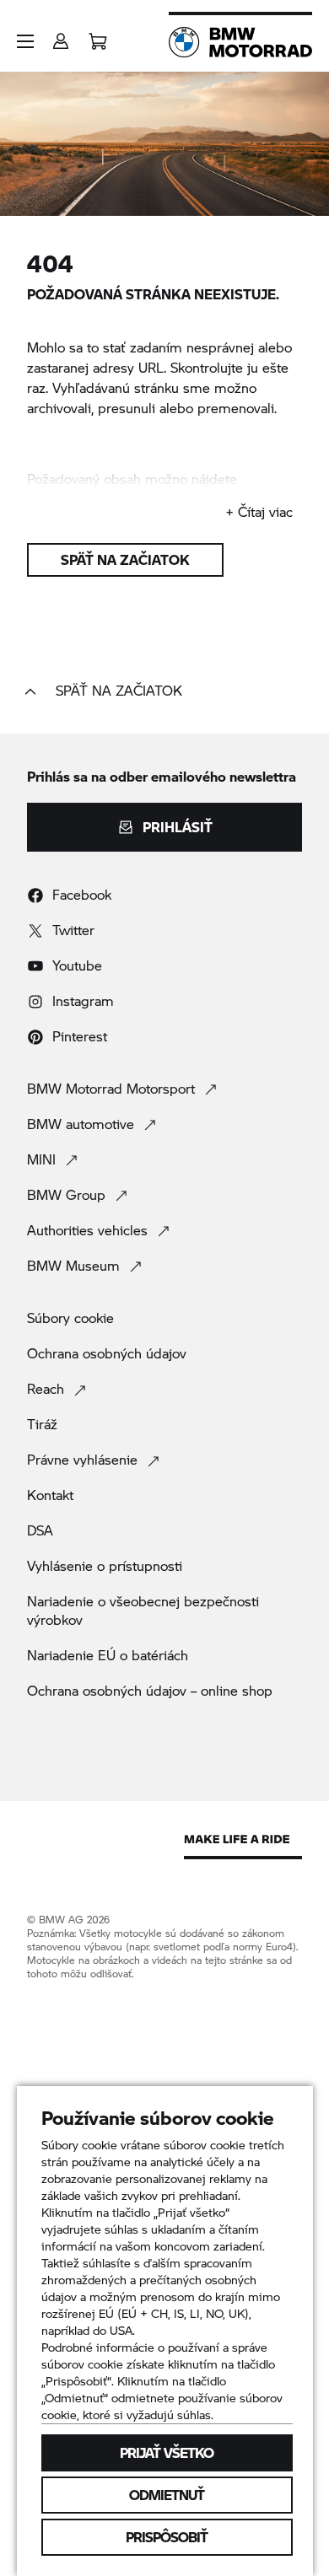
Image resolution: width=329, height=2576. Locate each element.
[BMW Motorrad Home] (240, 42)
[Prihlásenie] (61, 36)
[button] (25, 41)
